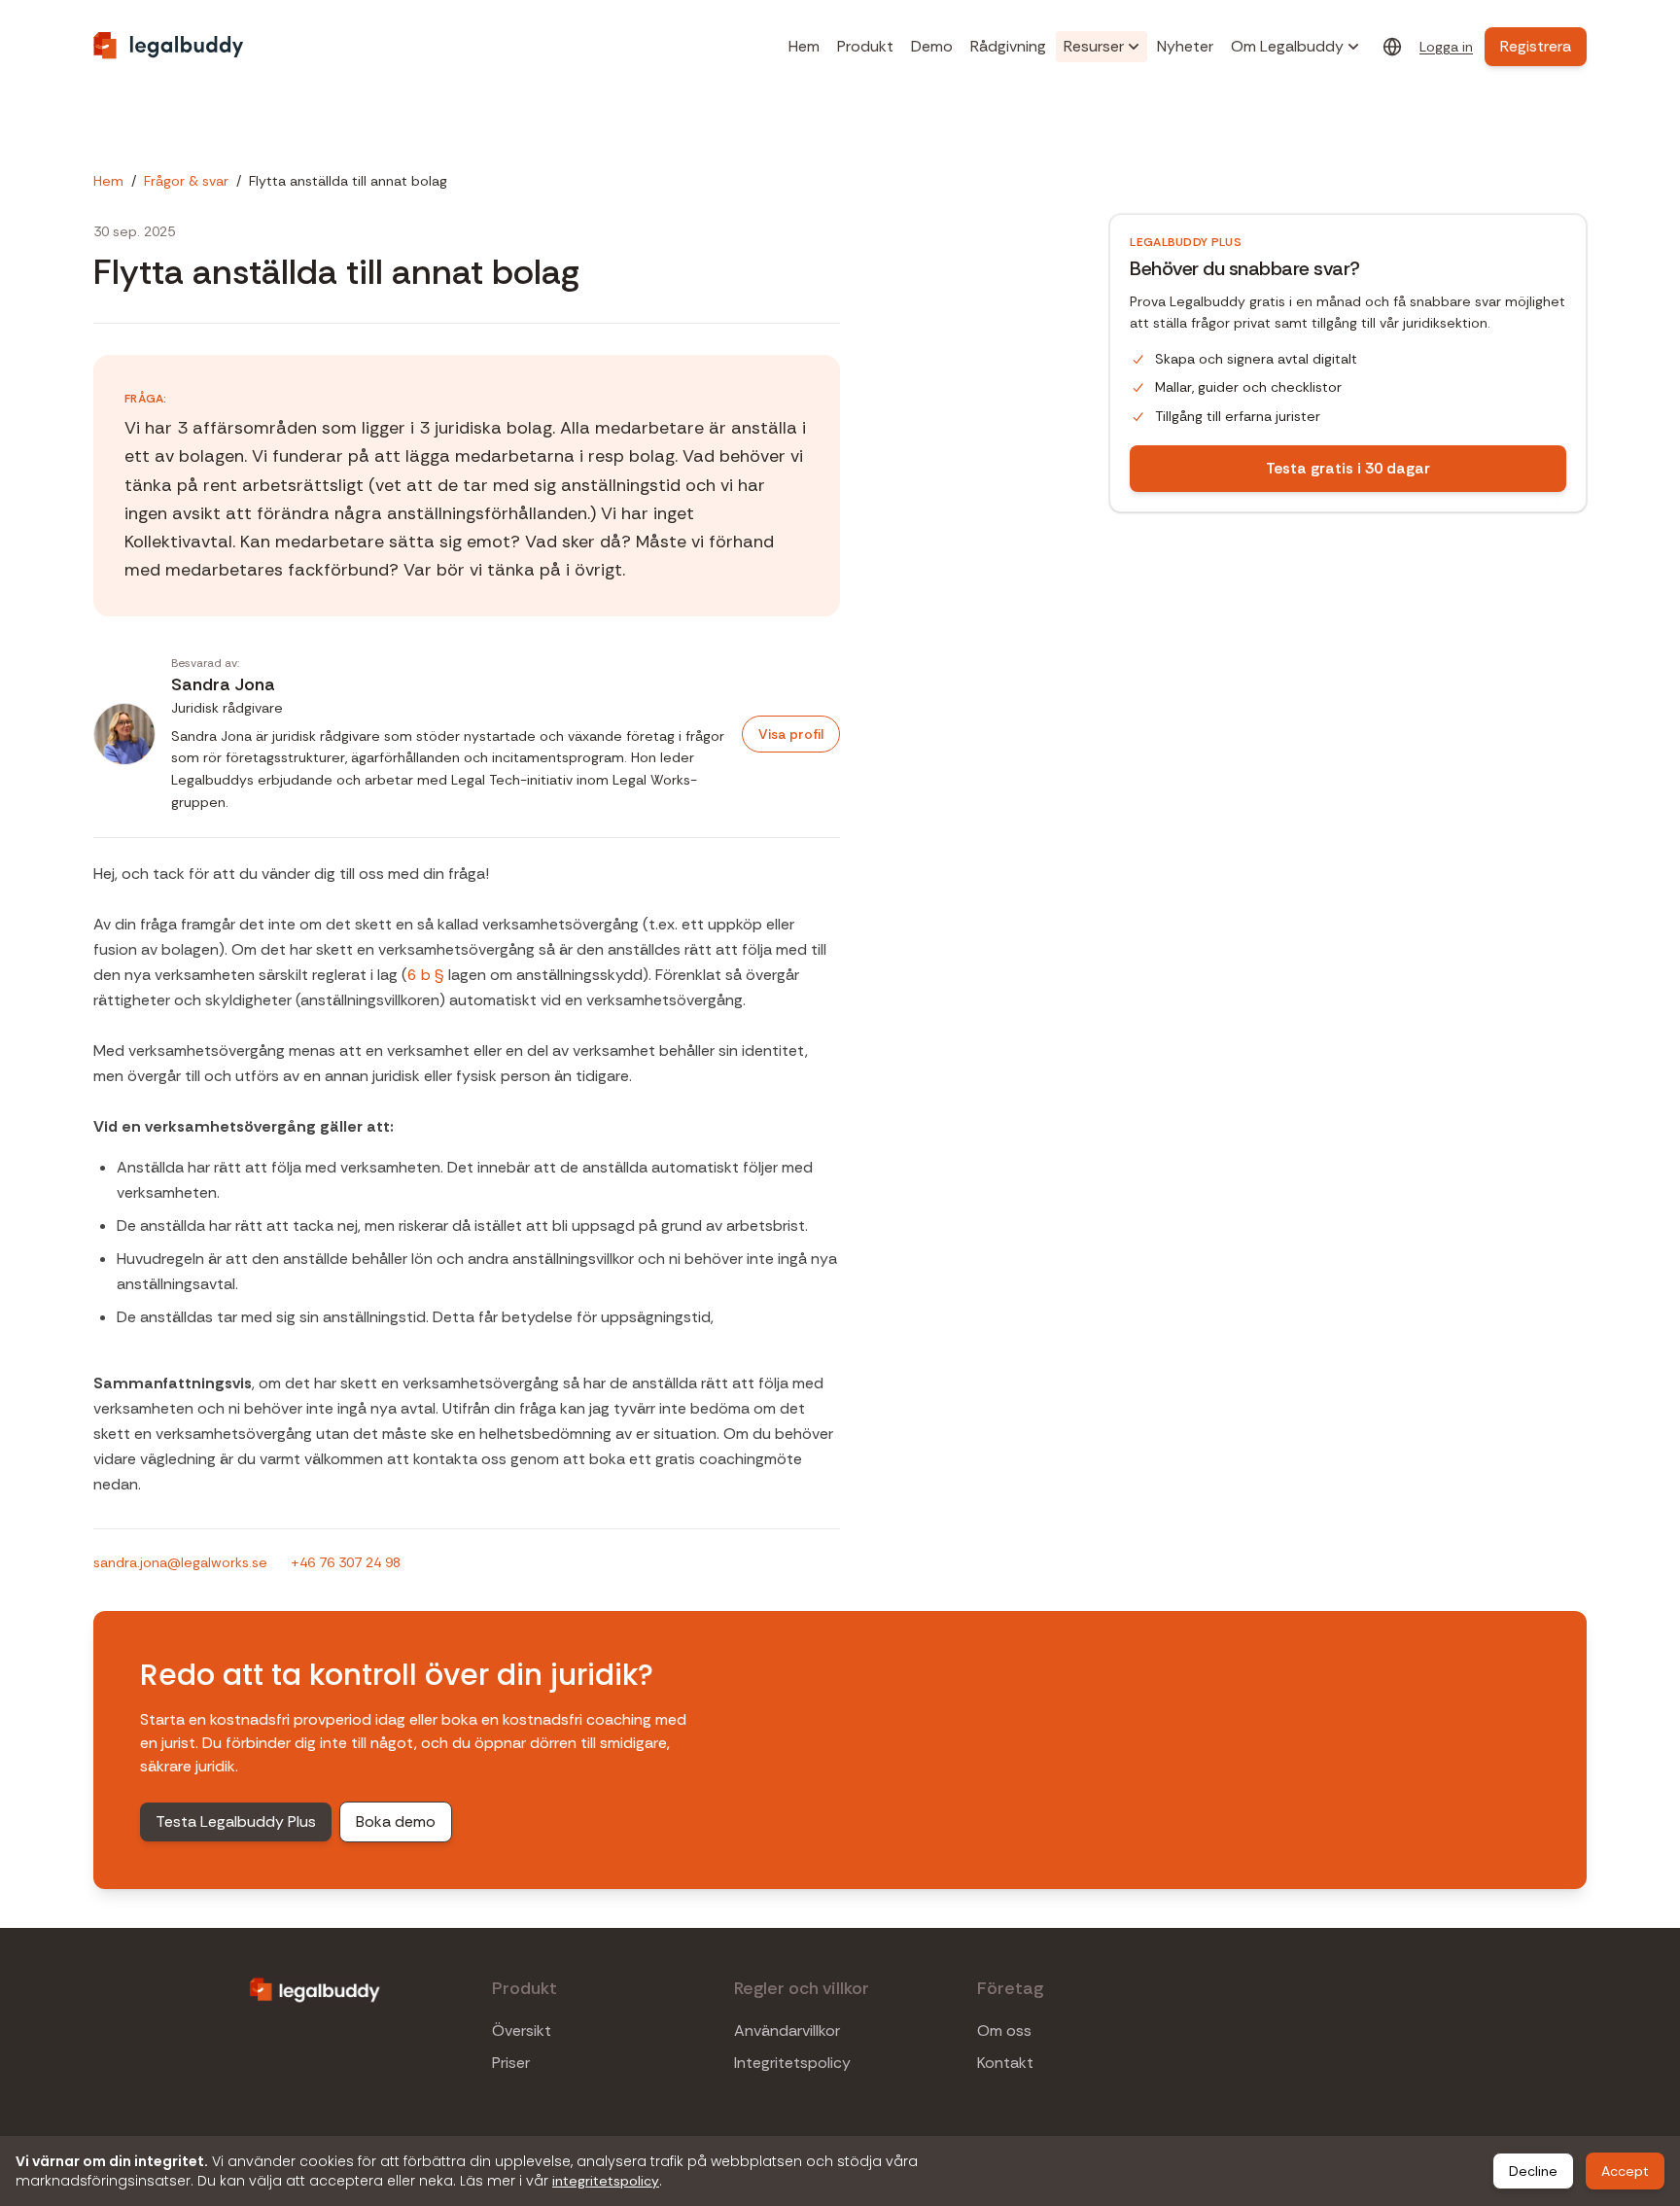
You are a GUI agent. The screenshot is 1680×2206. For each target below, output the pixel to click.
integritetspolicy (606, 2181)
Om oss (1004, 2031)
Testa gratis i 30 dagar (1348, 468)
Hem (804, 46)
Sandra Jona (223, 684)
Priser (511, 2063)
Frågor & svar (186, 181)
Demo (932, 46)
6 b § (426, 975)
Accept (1625, 2171)
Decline (1533, 2171)
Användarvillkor (787, 2031)
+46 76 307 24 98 (346, 1562)
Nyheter (1185, 46)
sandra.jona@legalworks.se (180, 1562)
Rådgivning (1008, 46)
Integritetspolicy (792, 2063)
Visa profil (791, 734)
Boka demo (396, 1821)
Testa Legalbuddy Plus (236, 1821)
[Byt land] (1392, 47)
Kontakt (1005, 2063)
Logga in (1446, 47)
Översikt (522, 2031)
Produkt (865, 46)
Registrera (1536, 46)
